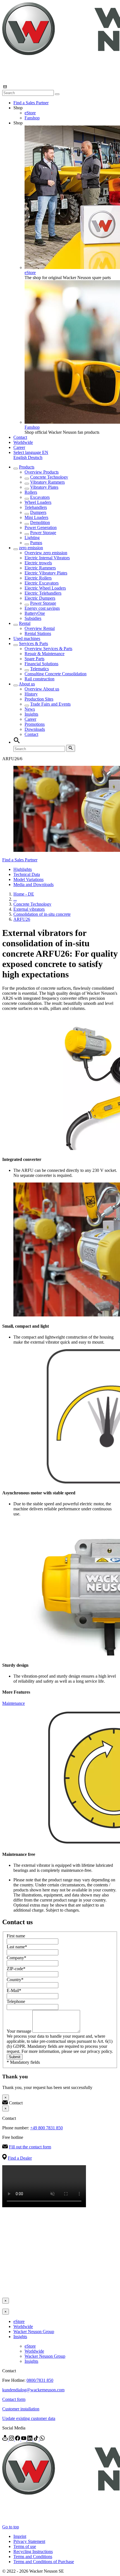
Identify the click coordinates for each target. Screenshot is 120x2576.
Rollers (31, 492)
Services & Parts (33, 644)
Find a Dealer (20, 2158)
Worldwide (23, 442)
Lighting (32, 538)
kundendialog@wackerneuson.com (33, 2390)
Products (27, 467)
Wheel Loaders (38, 502)
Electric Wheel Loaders (45, 588)
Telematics (39, 669)
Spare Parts (34, 659)
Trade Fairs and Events (50, 704)
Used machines (27, 638)
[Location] (6, 2439)
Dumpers (38, 512)
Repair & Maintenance (45, 654)
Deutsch (35, 457)
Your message (20, 2031)
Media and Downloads (33, 884)
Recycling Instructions (33, 2551)
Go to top (11, 2527)
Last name (17, 1947)
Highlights (23, 869)
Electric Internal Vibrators (47, 558)
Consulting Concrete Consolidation (56, 674)
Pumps (36, 543)
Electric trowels (38, 563)
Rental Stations (38, 633)
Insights (31, 714)
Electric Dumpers (40, 598)
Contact (20, 437)
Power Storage (43, 533)
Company (16, 1958)
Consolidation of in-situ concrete (42, 914)
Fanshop (32, 118)
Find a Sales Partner (31, 103)
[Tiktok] (37, 2439)
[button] (31, 452)
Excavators (40, 497)
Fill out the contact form (30, 2147)
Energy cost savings (42, 608)
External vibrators (29, 909)
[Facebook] (18, 2439)
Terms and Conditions (33, 2557)
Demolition (40, 522)
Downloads (35, 729)
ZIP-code (16, 1969)
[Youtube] (24, 2439)
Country (15, 1980)
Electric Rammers (40, 568)
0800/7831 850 (40, 2380)
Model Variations (28, 879)
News (30, 709)
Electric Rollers (38, 578)
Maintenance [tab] (14, 1703)
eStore (30, 113)
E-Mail (14, 1990)
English (21, 457)
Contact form (14, 2399)
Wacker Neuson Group (34, 2332)
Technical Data (27, 874)
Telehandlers (36, 507)
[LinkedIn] (30, 2439)
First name (16, 1936)
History (31, 694)
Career (19, 447)
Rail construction (39, 679)
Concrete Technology (49, 477)
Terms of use (25, 2546)
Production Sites (39, 699)
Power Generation (41, 528)
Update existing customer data (29, 2418)
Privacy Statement (29, 2541)
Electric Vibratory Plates (46, 573)
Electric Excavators (42, 583)
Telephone (16, 2001)
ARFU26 (22, 919)
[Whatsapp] (42, 2439)
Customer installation (21, 2409)
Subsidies (33, 618)
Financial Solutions (41, 664)
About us (27, 684)
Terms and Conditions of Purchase (44, 2562)
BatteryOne (35, 613)
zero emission (31, 548)
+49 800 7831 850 (46, 2128)
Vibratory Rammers (47, 482)
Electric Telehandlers (43, 593)
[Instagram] (12, 2439)
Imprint (20, 2536)
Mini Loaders (36, 517)
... (15, 899)
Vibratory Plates (44, 487)
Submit (15, 2057)
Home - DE (24, 894)
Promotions (35, 724)
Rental (25, 623)
